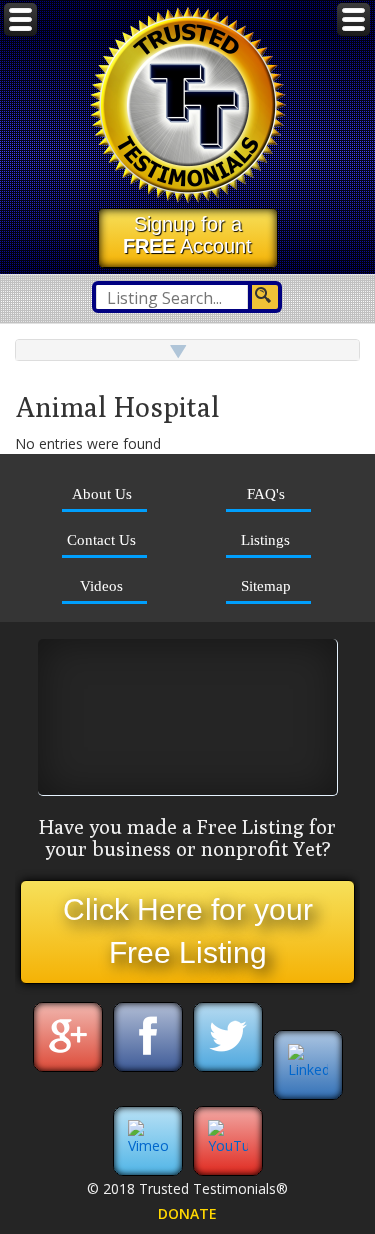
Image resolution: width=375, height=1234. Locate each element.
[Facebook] (148, 1069)
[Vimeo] (148, 1145)
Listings (265, 539)
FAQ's (266, 493)
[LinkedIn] (308, 1069)
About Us (102, 493)
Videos (101, 585)
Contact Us (101, 539)
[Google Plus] (68, 1069)
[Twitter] (228, 1069)
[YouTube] (228, 1145)
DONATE (187, 1213)
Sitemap (266, 585)
